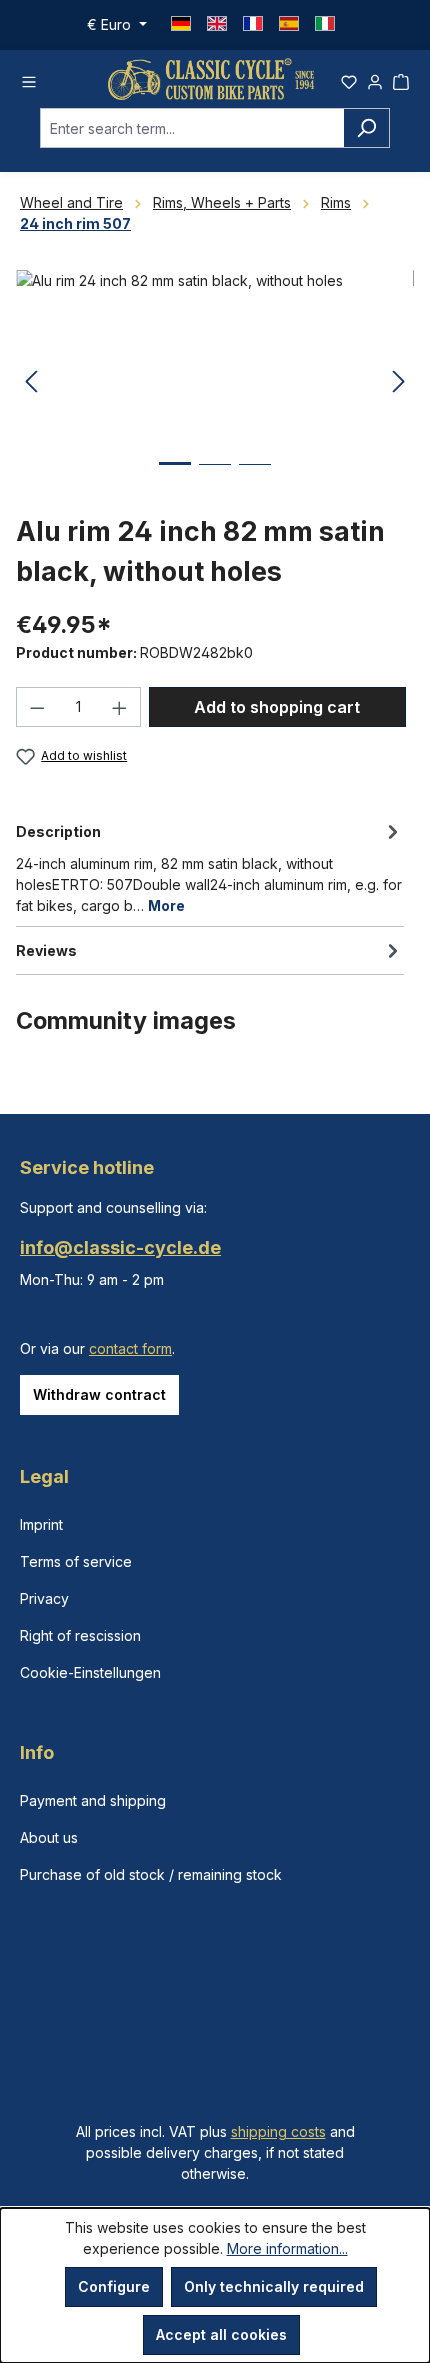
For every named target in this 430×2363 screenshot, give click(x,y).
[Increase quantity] (120, 707)
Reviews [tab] (46, 950)
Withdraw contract (99, 1394)
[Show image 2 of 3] (215, 479)
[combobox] (192, 128)
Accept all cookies (221, 2334)
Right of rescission (80, 1635)
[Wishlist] (349, 79)
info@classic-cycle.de (120, 1247)
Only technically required (274, 2286)
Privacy (44, 1598)
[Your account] (375, 79)
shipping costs (278, 2131)
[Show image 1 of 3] (175, 478)
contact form (130, 1348)
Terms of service (76, 1561)
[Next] (399, 382)
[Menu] (29, 79)
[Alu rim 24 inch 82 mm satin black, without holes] (215, 382)
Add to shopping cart (277, 707)
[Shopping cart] (401, 79)
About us (49, 1837)
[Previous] (31, 382)
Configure (114, 2286)
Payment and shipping (93, 1800)
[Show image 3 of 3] (255, 479)
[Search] (366, 128)
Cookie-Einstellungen (90, 1672)
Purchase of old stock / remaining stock (151, 1874)
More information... (287, 2248)
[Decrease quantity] (37, 707)
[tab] (210, 867)
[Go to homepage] (211, 79)
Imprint (41, 1524)
